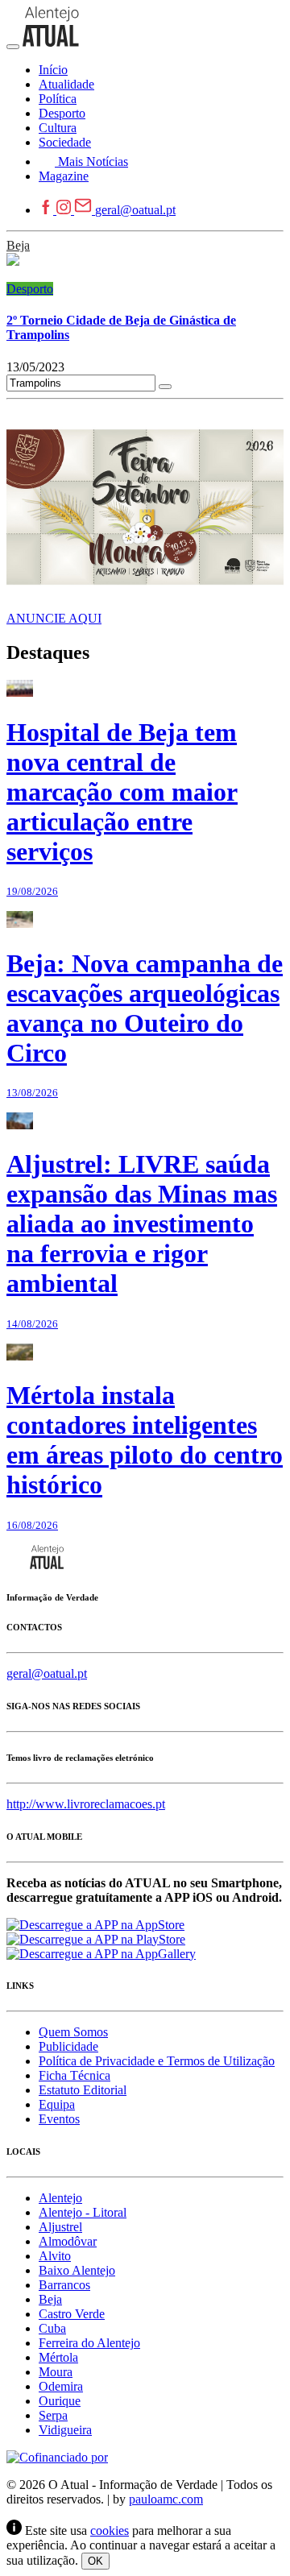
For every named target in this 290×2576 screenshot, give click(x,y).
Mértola (58, 2357)
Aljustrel (60, 2227)
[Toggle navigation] (13, 47)
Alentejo (60, 2198)
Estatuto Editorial (83, 2090)
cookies (110, 2530)
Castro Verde (72, 2314)
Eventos (59, 2119)
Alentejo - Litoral (83, 2212)
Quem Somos (73, 2032)
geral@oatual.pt (135, 210)
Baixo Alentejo (77, 2270)
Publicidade (68, 2046)
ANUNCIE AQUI (54, 618)
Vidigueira (65, 2430)
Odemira (61, 2386)
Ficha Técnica (75, 2075)
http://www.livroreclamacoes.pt (86, 1804)
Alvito (55, 2256)
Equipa (57, 2104)
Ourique (60, 2401)
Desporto (30, 289)
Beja (18, 245)
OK (95, 2561)
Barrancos (64, 2285)
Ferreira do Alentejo (89, 2343)
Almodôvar (68, 2241)
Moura (56, 2372)
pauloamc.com (166, 2499)
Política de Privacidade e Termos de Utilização (157, 2061)
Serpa (53, 2415)
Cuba (52, 2328)
